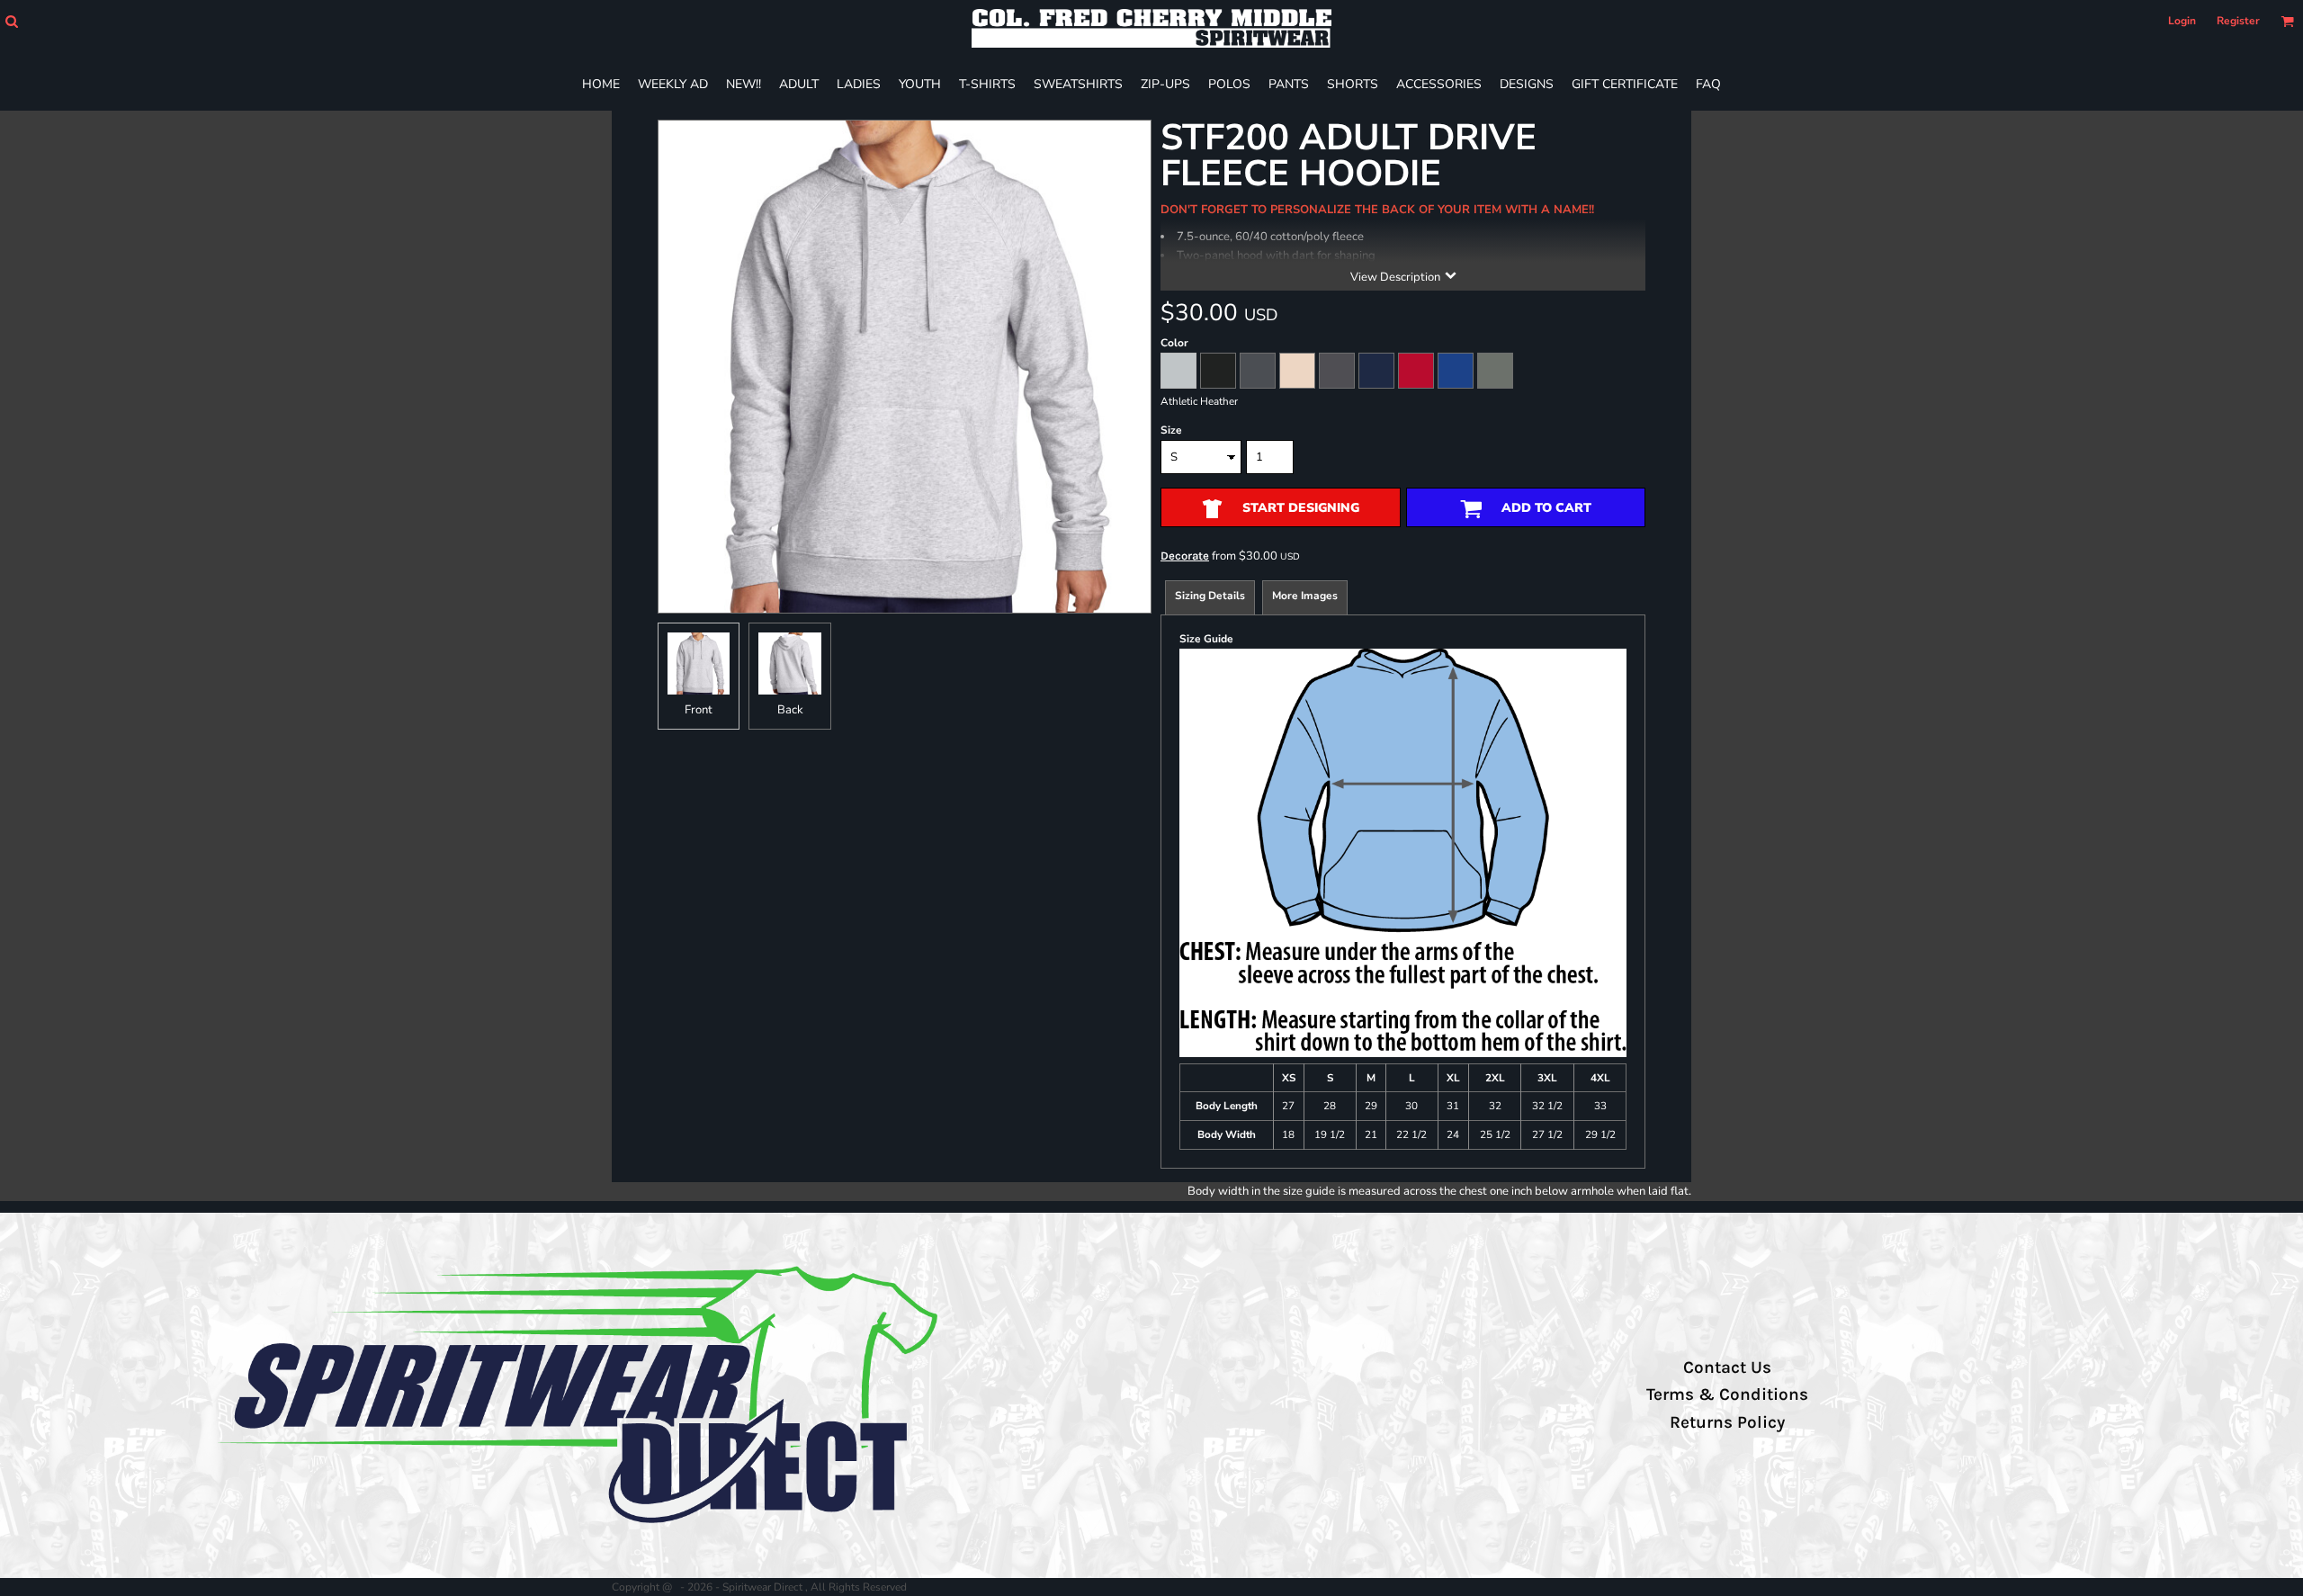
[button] (11, 21)
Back (790, 710)
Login (2182, 21)
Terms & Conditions (1727, 1394)
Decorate (1185, 556)
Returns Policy (1727, 1422)
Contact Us (1727, 1367)
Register (2238, 21)
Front (699, 710)
